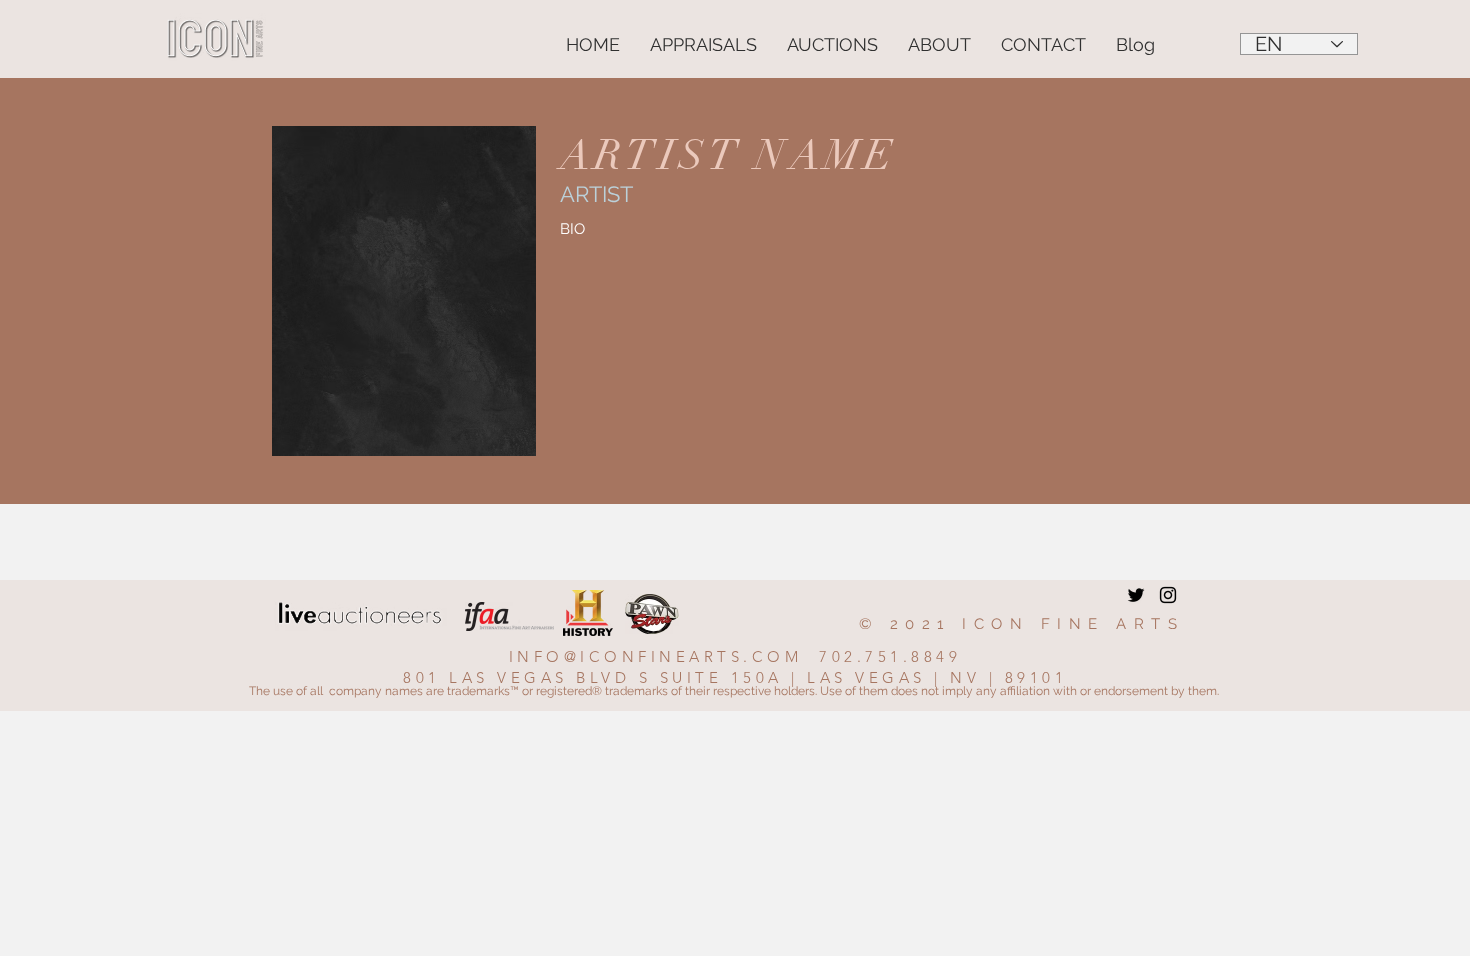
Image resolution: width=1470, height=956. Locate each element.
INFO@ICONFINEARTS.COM (656, 656)
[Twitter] (1136, 595)
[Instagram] (1168, 595)
